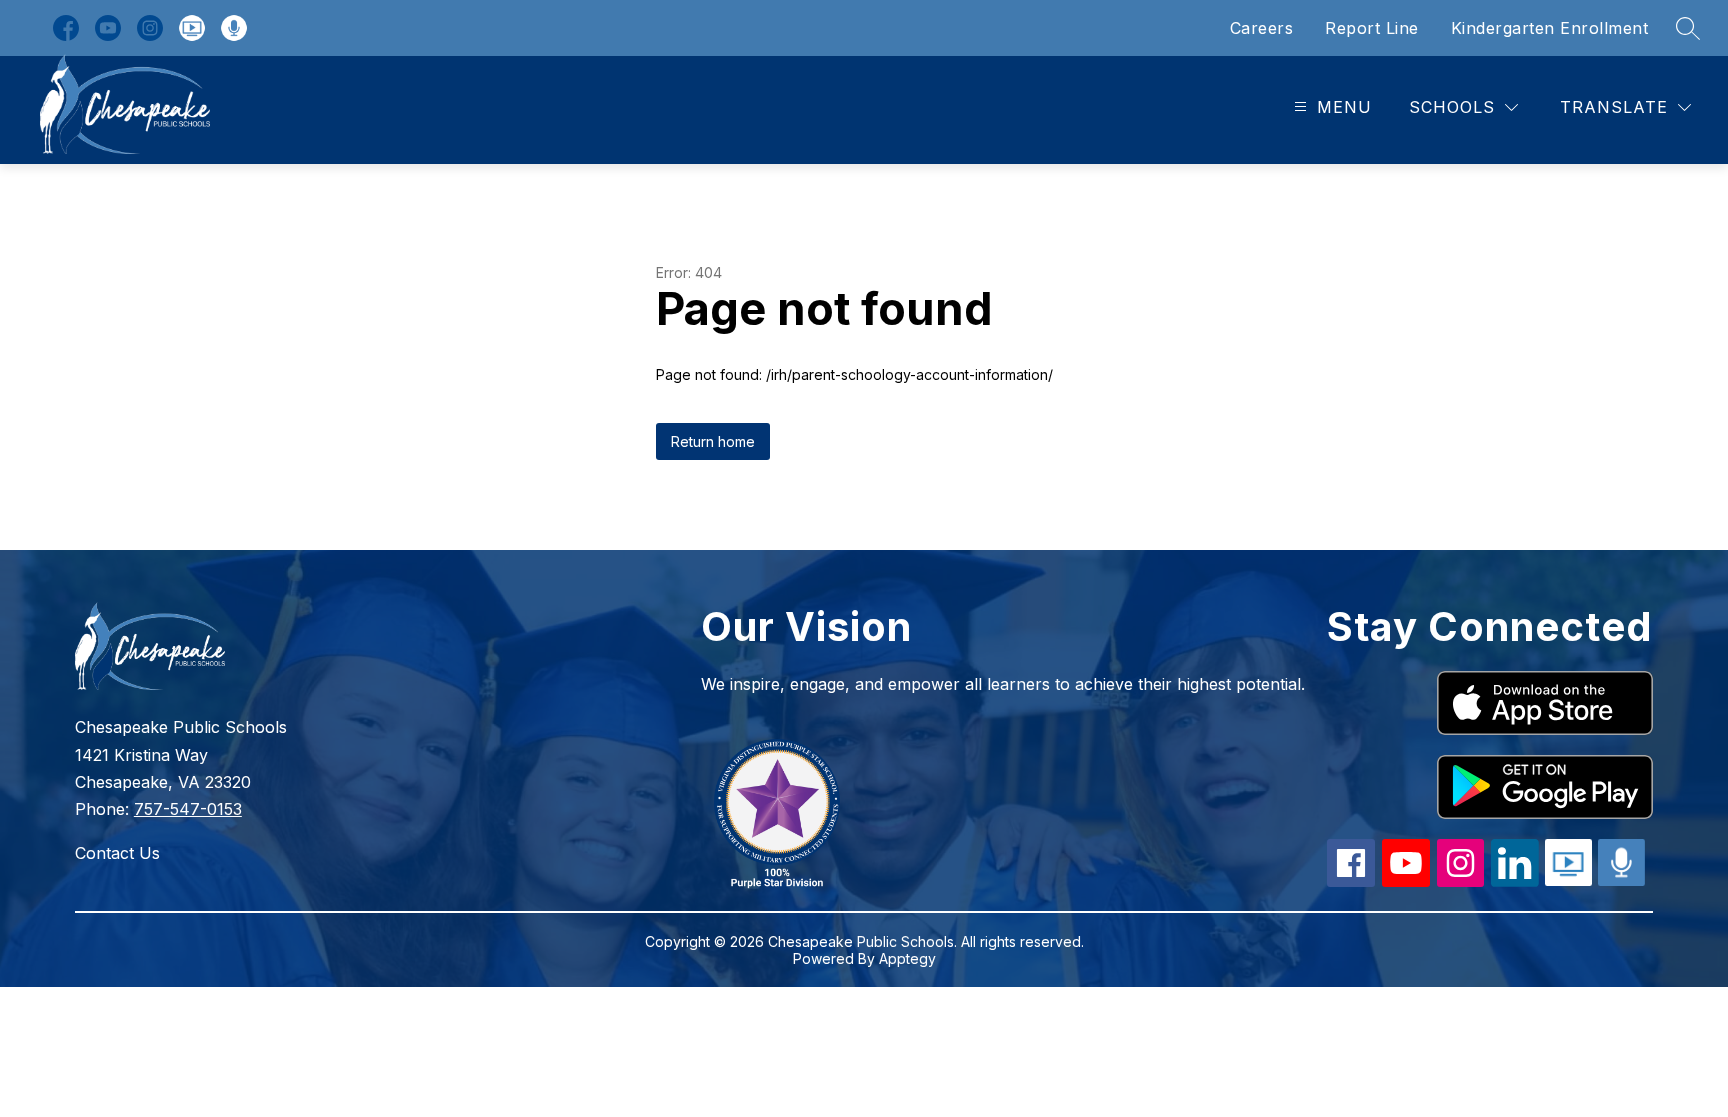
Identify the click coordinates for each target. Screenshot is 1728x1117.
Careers (1262, 28)
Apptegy (907, 958)
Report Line (1372, 28)
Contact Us (117, 853)
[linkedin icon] (1515, 881)
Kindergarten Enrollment (1550, 28)
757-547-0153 (188, 809)
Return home (713, 441)
